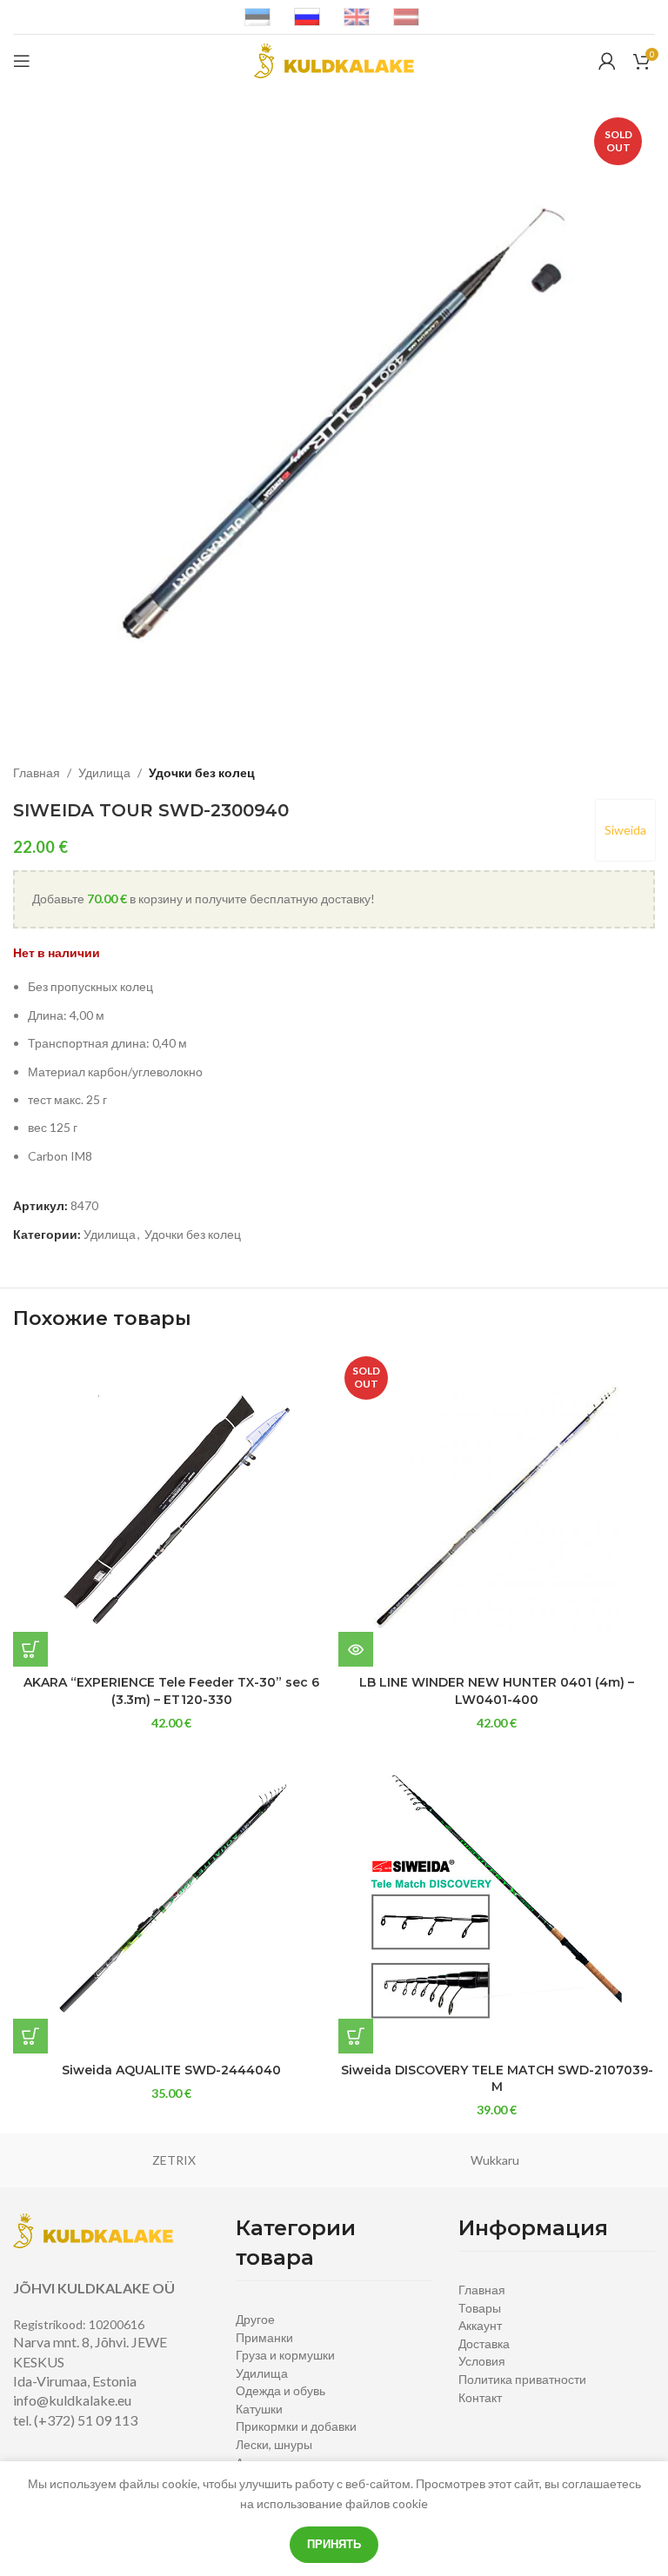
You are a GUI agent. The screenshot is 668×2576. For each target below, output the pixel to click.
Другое (255, 2319)
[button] (30, 1649)
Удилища (104, 772)
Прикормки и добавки (296, 2426)
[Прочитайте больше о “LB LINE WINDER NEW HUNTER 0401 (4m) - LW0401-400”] (356, 1649)
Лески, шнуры (274, 2444)
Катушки (259, 2409)
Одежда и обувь (281, 2390)
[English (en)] (357, 16)
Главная (37, 772)
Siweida (625, 830)
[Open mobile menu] (22, 61)
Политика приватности (522, 2379)
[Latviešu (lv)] (406, 16)
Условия (482, 2361)
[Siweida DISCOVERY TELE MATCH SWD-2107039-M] (497, 1895)
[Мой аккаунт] (607, 61)
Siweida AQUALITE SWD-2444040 (171, 2070)
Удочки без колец (202, 772)
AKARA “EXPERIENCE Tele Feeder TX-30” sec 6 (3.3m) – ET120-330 (171, 1691)
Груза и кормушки (285, 2355)
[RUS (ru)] (307, 16)
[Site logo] (334, 60)
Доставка (484, 2343)
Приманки (264, 2337)
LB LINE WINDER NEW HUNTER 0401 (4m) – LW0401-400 (497, 1691)
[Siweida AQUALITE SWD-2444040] (171, 1895)
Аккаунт (480, 2325)
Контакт (480, 2397)
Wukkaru (495, 2160)
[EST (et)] (257, 16)
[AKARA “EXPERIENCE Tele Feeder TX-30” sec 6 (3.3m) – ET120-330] (171, 1508)
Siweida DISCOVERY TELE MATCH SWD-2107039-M (497, 2079)
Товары (480, 2308)
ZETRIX (174, 2160)
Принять (334, 2544)
